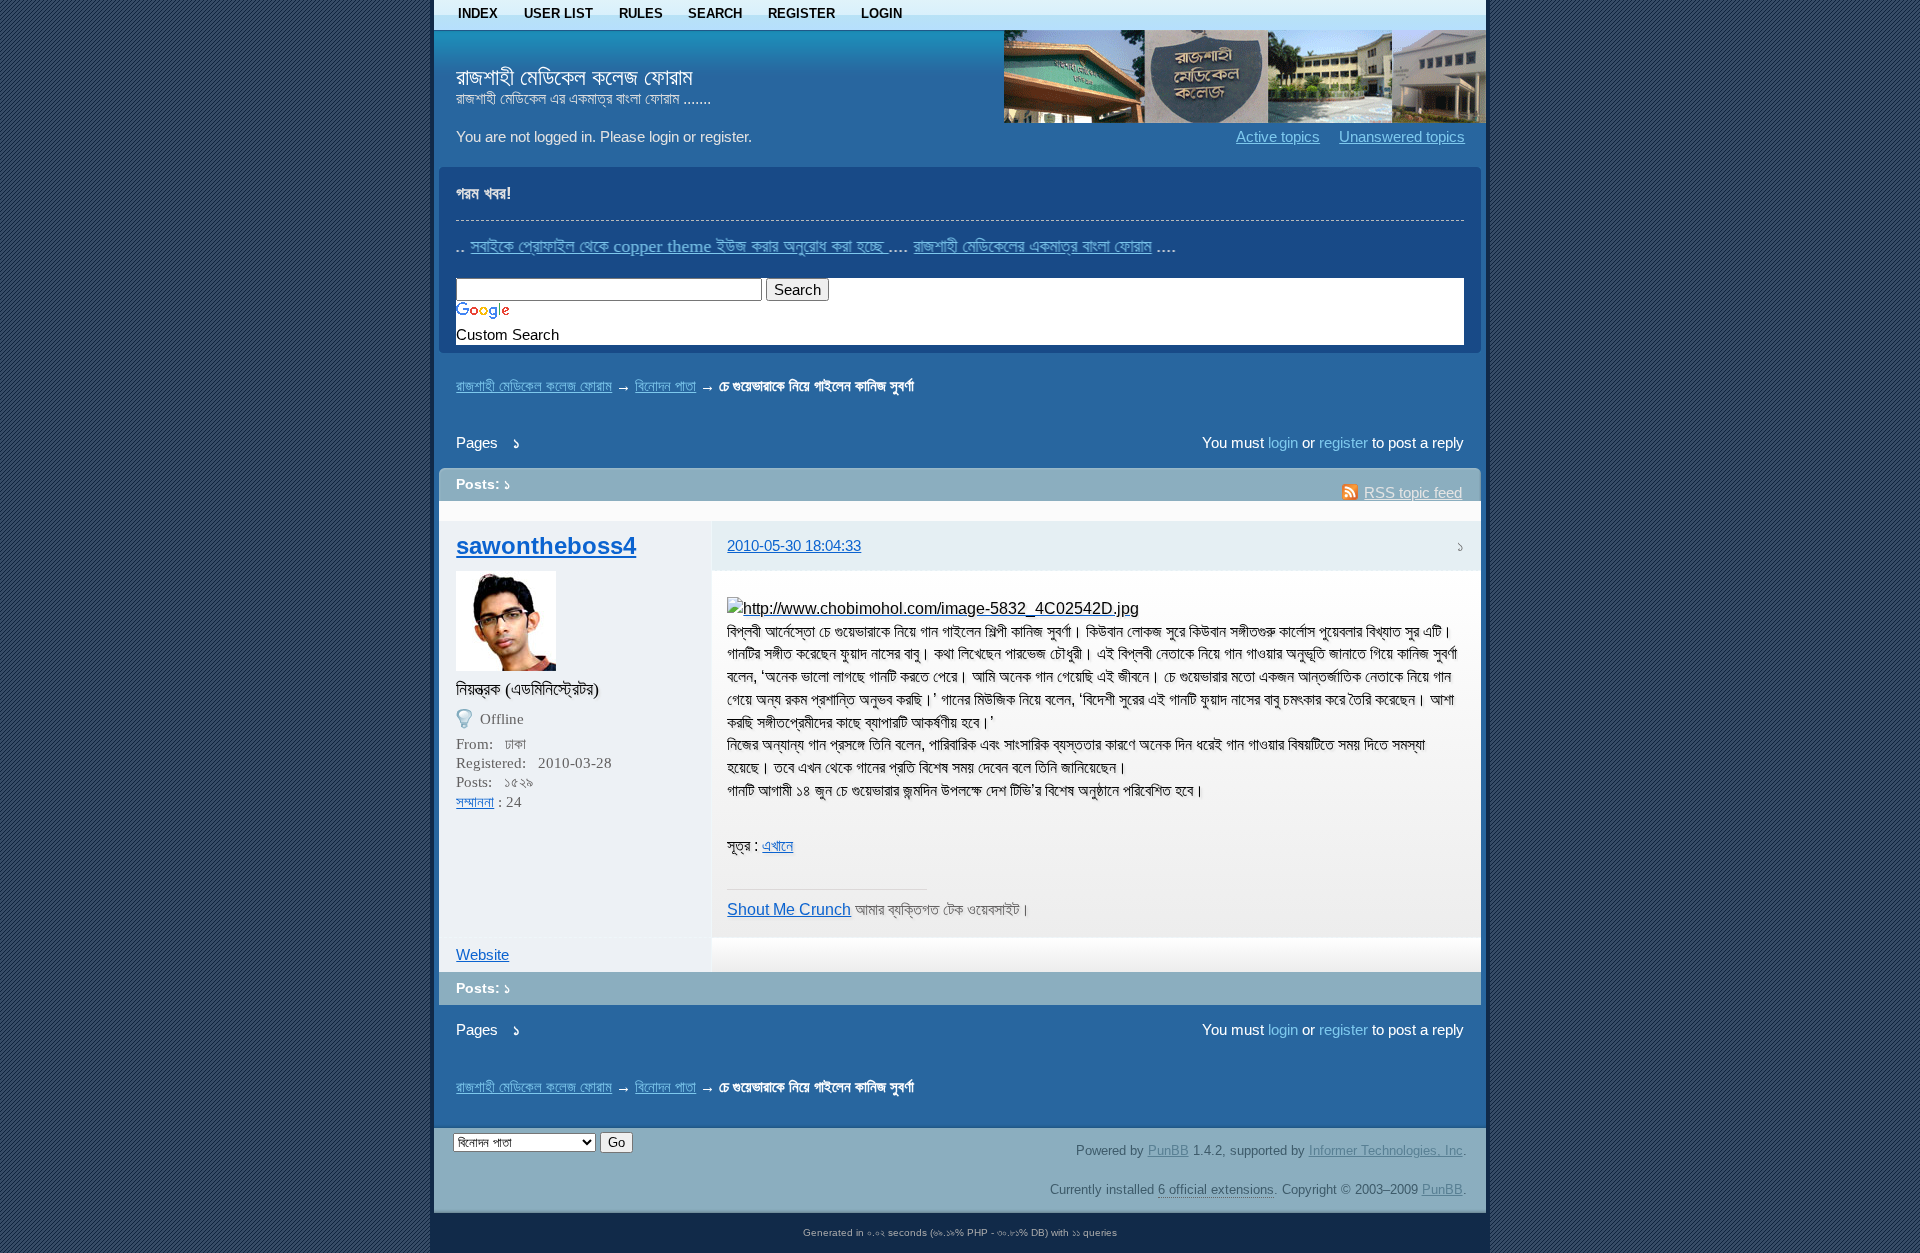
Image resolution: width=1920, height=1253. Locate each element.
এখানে (777, 845)
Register (801, 13)
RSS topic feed (1413, 492)
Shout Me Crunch (789, 909)
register (1343, 442)
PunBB (1168, 1150)
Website (482, 954)
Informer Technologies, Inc (1386, 1150)
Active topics (1278, 136)
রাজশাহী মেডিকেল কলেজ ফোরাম (574, 77)
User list (558, 13)
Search (715, 13)
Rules (641, 13)
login (1283, 442)
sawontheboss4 (546, 545)
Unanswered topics (1402, 136)
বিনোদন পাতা (665, 385)
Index (478, 13)
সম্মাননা (475, 802)
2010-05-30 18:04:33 (794, 545)
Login (881, 13)
